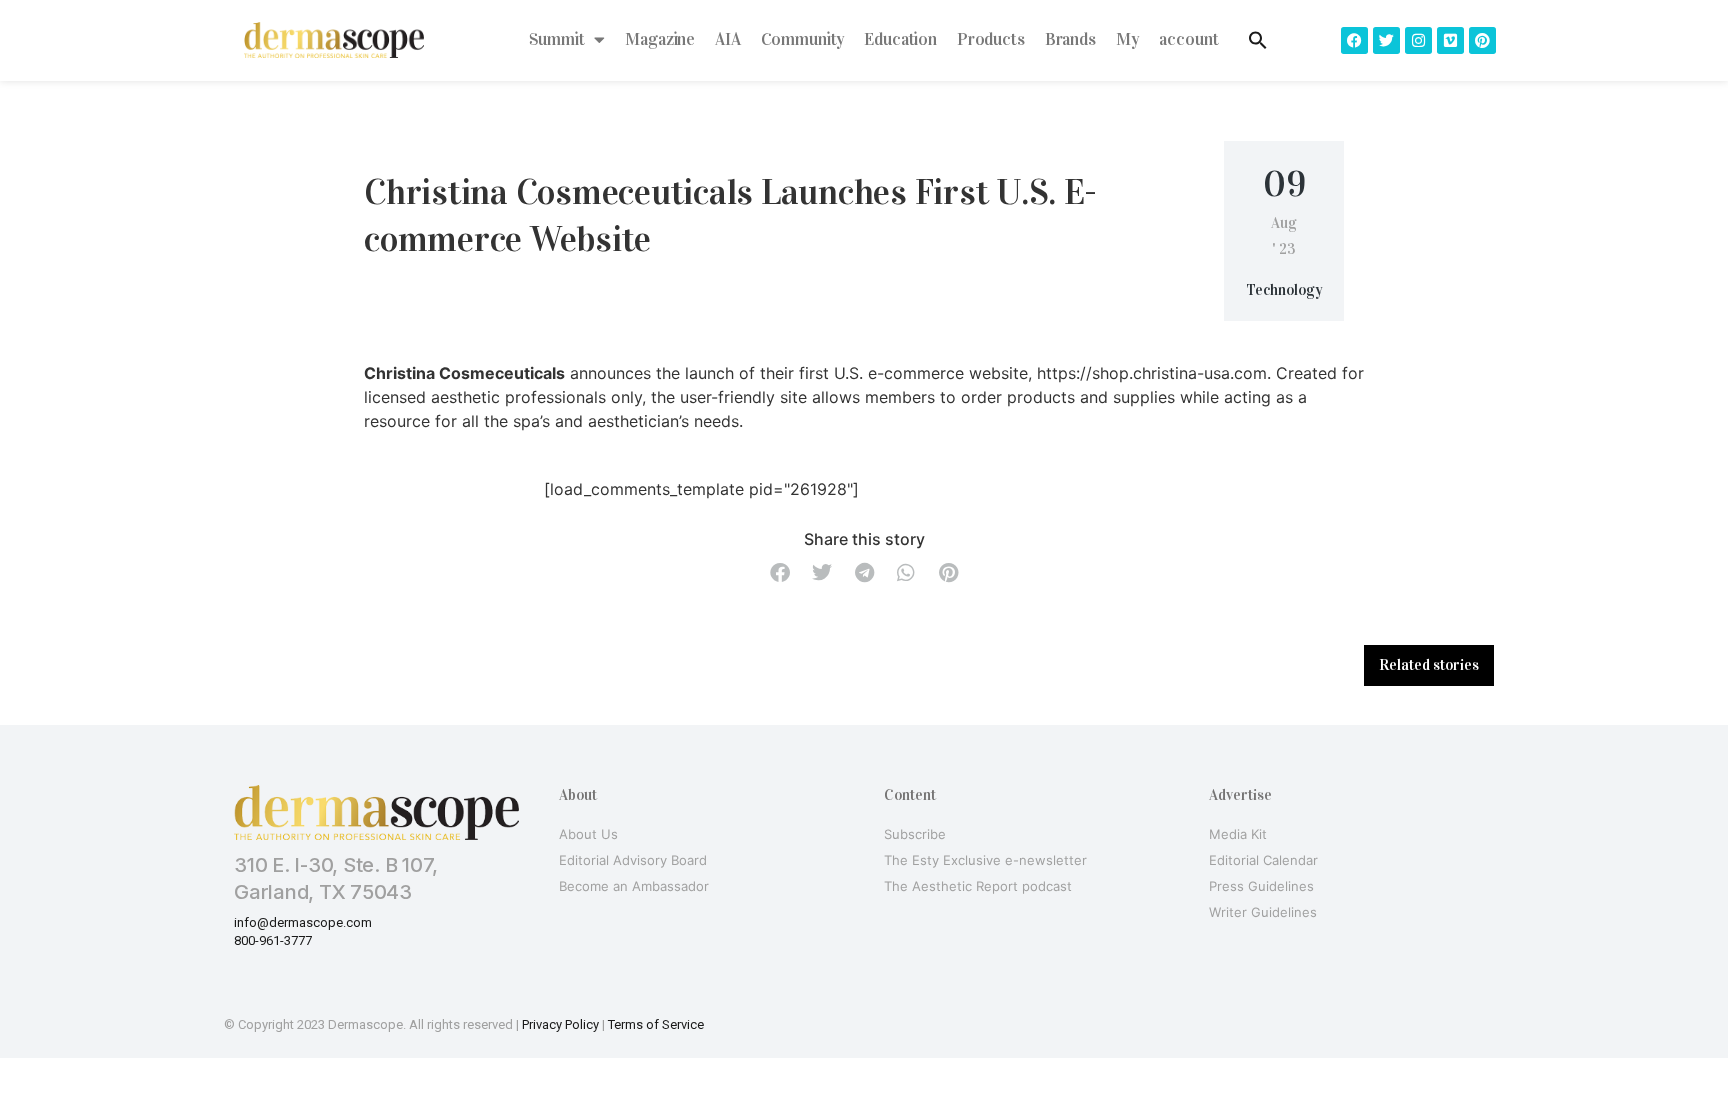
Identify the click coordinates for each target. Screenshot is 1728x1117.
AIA (728, 39)
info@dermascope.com (303, 922)
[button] (780, 573)
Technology (1284, 290)
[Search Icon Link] (1258, 40)
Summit (556, 39)
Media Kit (1238, 834)
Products (991, 39)
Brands (1070, 39)
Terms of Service (656, 1024)
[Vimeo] (1450, 40)
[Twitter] (1386, 40)
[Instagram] (1418, 40)
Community (803, 39)
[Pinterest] (1482, 40)
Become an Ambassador (634, 886)
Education (900, 39)
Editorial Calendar (1263, 860)
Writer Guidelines (1263, 912)
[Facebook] (1354, 40)
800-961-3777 (273, 940)
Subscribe (915, 834)
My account (1167, 39)
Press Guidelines (1261, 886)
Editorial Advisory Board (633, 860)
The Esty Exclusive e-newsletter (985, 860)
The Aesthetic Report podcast (978, 886)
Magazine (660, 39)
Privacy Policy (560, 1024)
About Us (588, 834)
